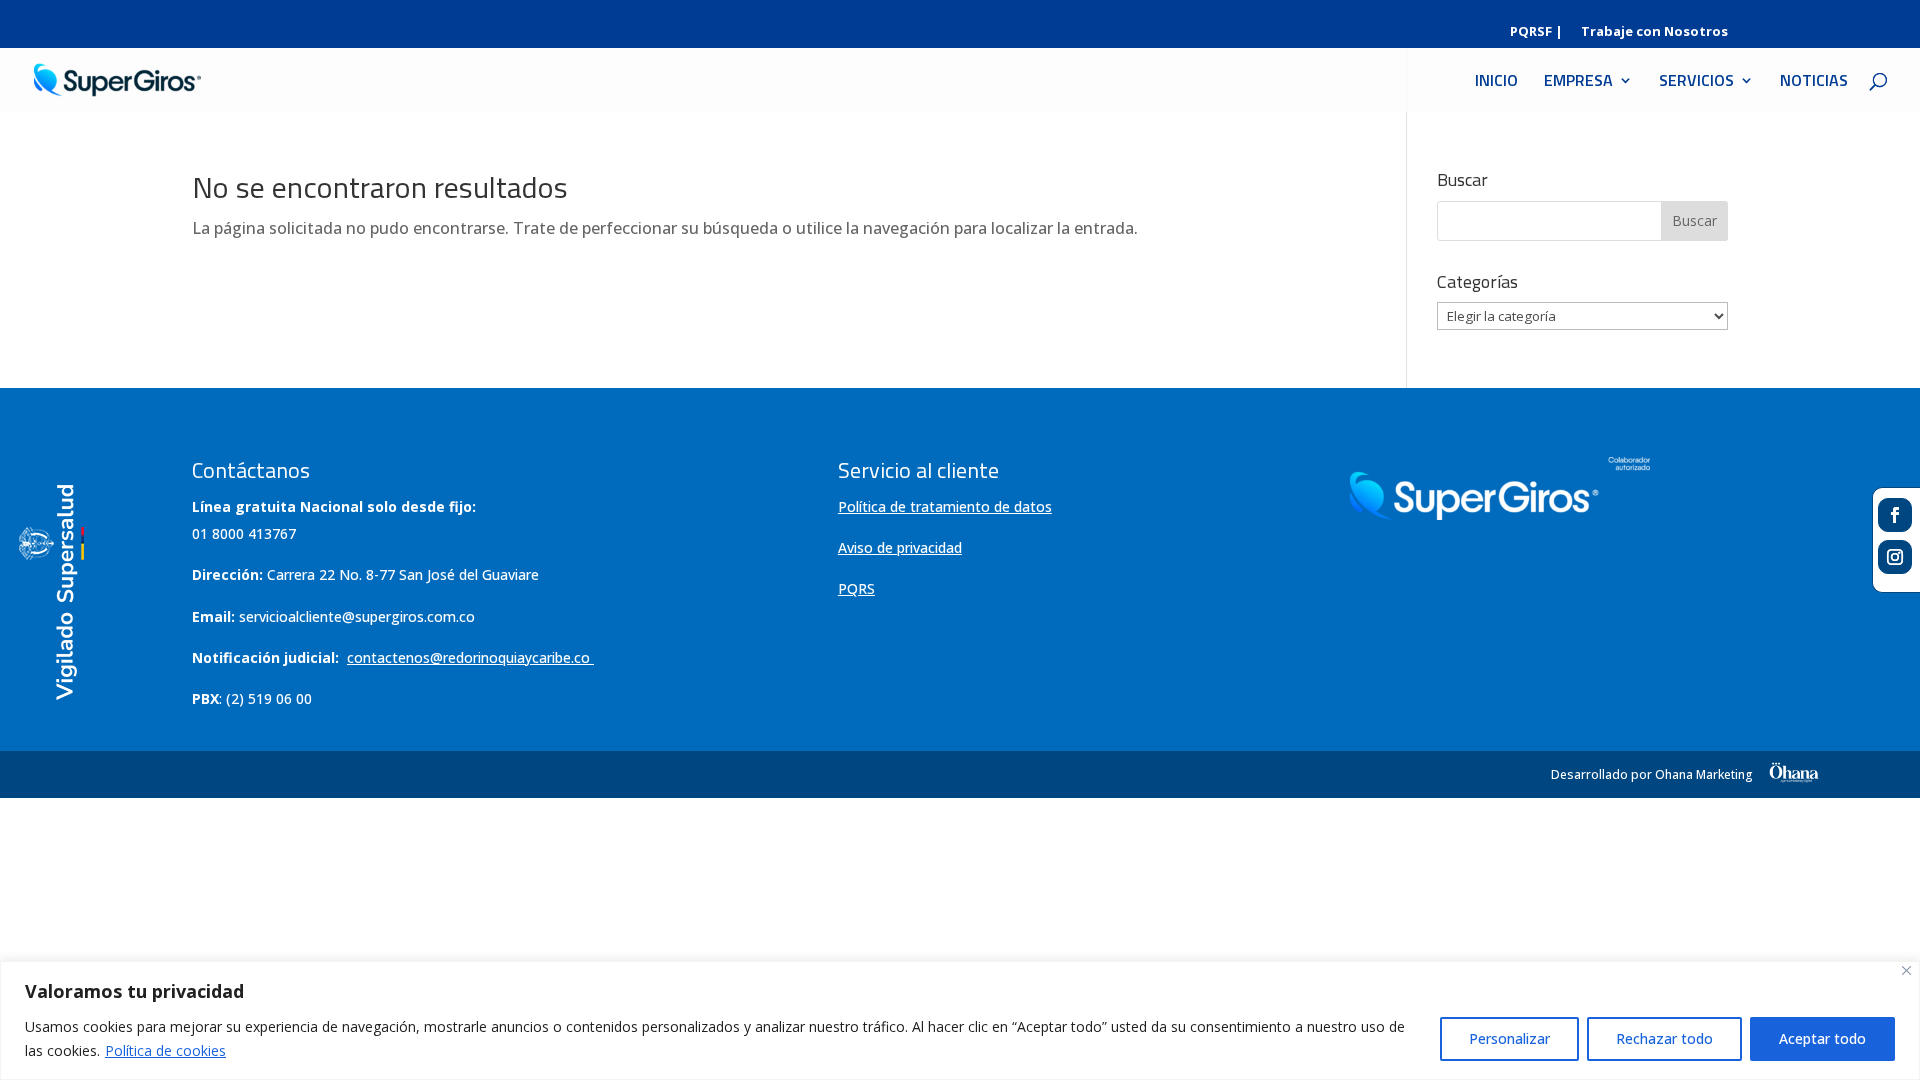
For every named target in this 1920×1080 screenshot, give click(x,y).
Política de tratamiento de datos (945, 506)
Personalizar (1509, 1038)
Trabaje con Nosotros (1654, 32)
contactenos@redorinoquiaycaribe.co (468, 657)
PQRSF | (1536, 32)
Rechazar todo (1664, 1038)
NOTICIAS (1814, 82)
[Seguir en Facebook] (1895, 515)
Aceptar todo (1822, 1038)
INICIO (1496, 82)
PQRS (856, 588)
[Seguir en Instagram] (1895, 557)
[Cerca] (1906, 970)
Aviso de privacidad (900, 547)
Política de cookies (165, 1050)
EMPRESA (1578, 82)
